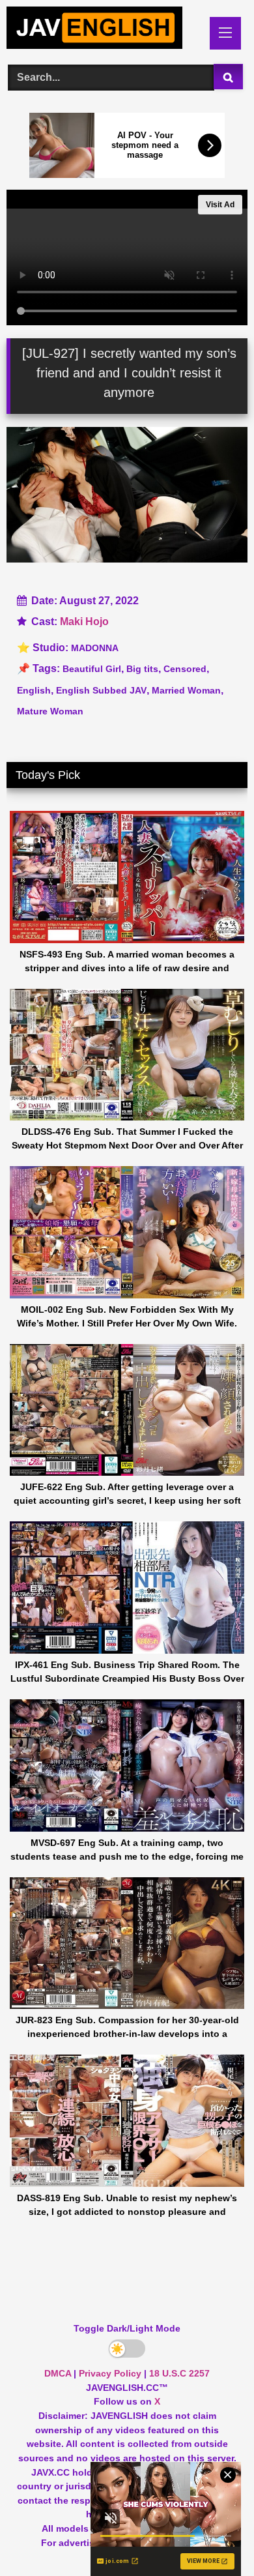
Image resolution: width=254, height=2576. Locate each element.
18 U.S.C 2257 (179, 2373)
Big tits (142, 669)
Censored (185, 669)
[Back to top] (214, 2537)
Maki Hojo (84, 622)
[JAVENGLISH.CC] (104, 30)
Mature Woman (50, 711)
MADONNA (95, 648)
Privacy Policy (110, 2373)
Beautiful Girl (92, 669)
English (34, 690)
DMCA (58, 2373)
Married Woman (186, 690)
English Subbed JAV (101, 690)
